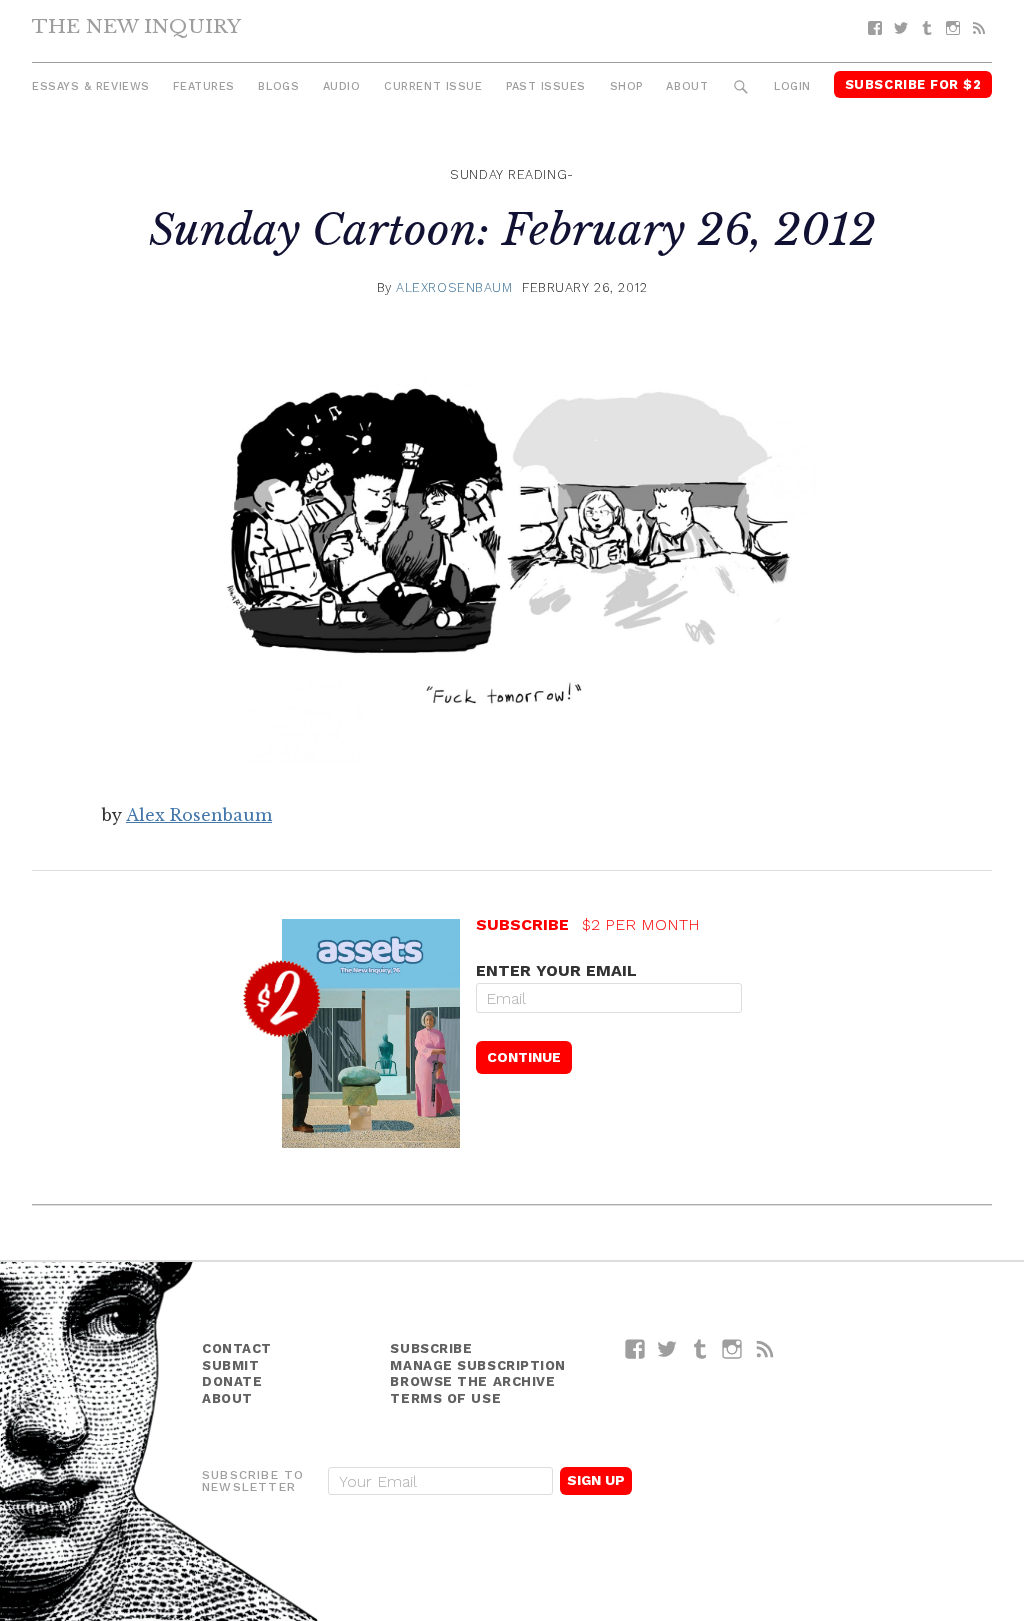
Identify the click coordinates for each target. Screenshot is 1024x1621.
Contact (237, 1348)
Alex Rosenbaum (199, 815)
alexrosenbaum (454, 287)
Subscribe (431, 1348)
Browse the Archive (472, 1381)
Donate (232, 1381)
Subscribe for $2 (913, 84)
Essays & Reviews (91, 86)
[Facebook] (875, 28)
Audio (342, 86)
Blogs (278, 86)
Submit (230, 1365)
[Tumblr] (927, 28)
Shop (626, 86)
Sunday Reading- (511, 174)
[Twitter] (901, 28)
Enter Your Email (556, 970)
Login (792, 86)
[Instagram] (953, 28)
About (687, 86)
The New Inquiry (136, 26)
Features (203, 86)
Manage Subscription (477, 1365)
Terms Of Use (445, 1398)
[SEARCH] (741, 87)
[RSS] (979, 28)
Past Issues (546, 86)
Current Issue (433, 86)
